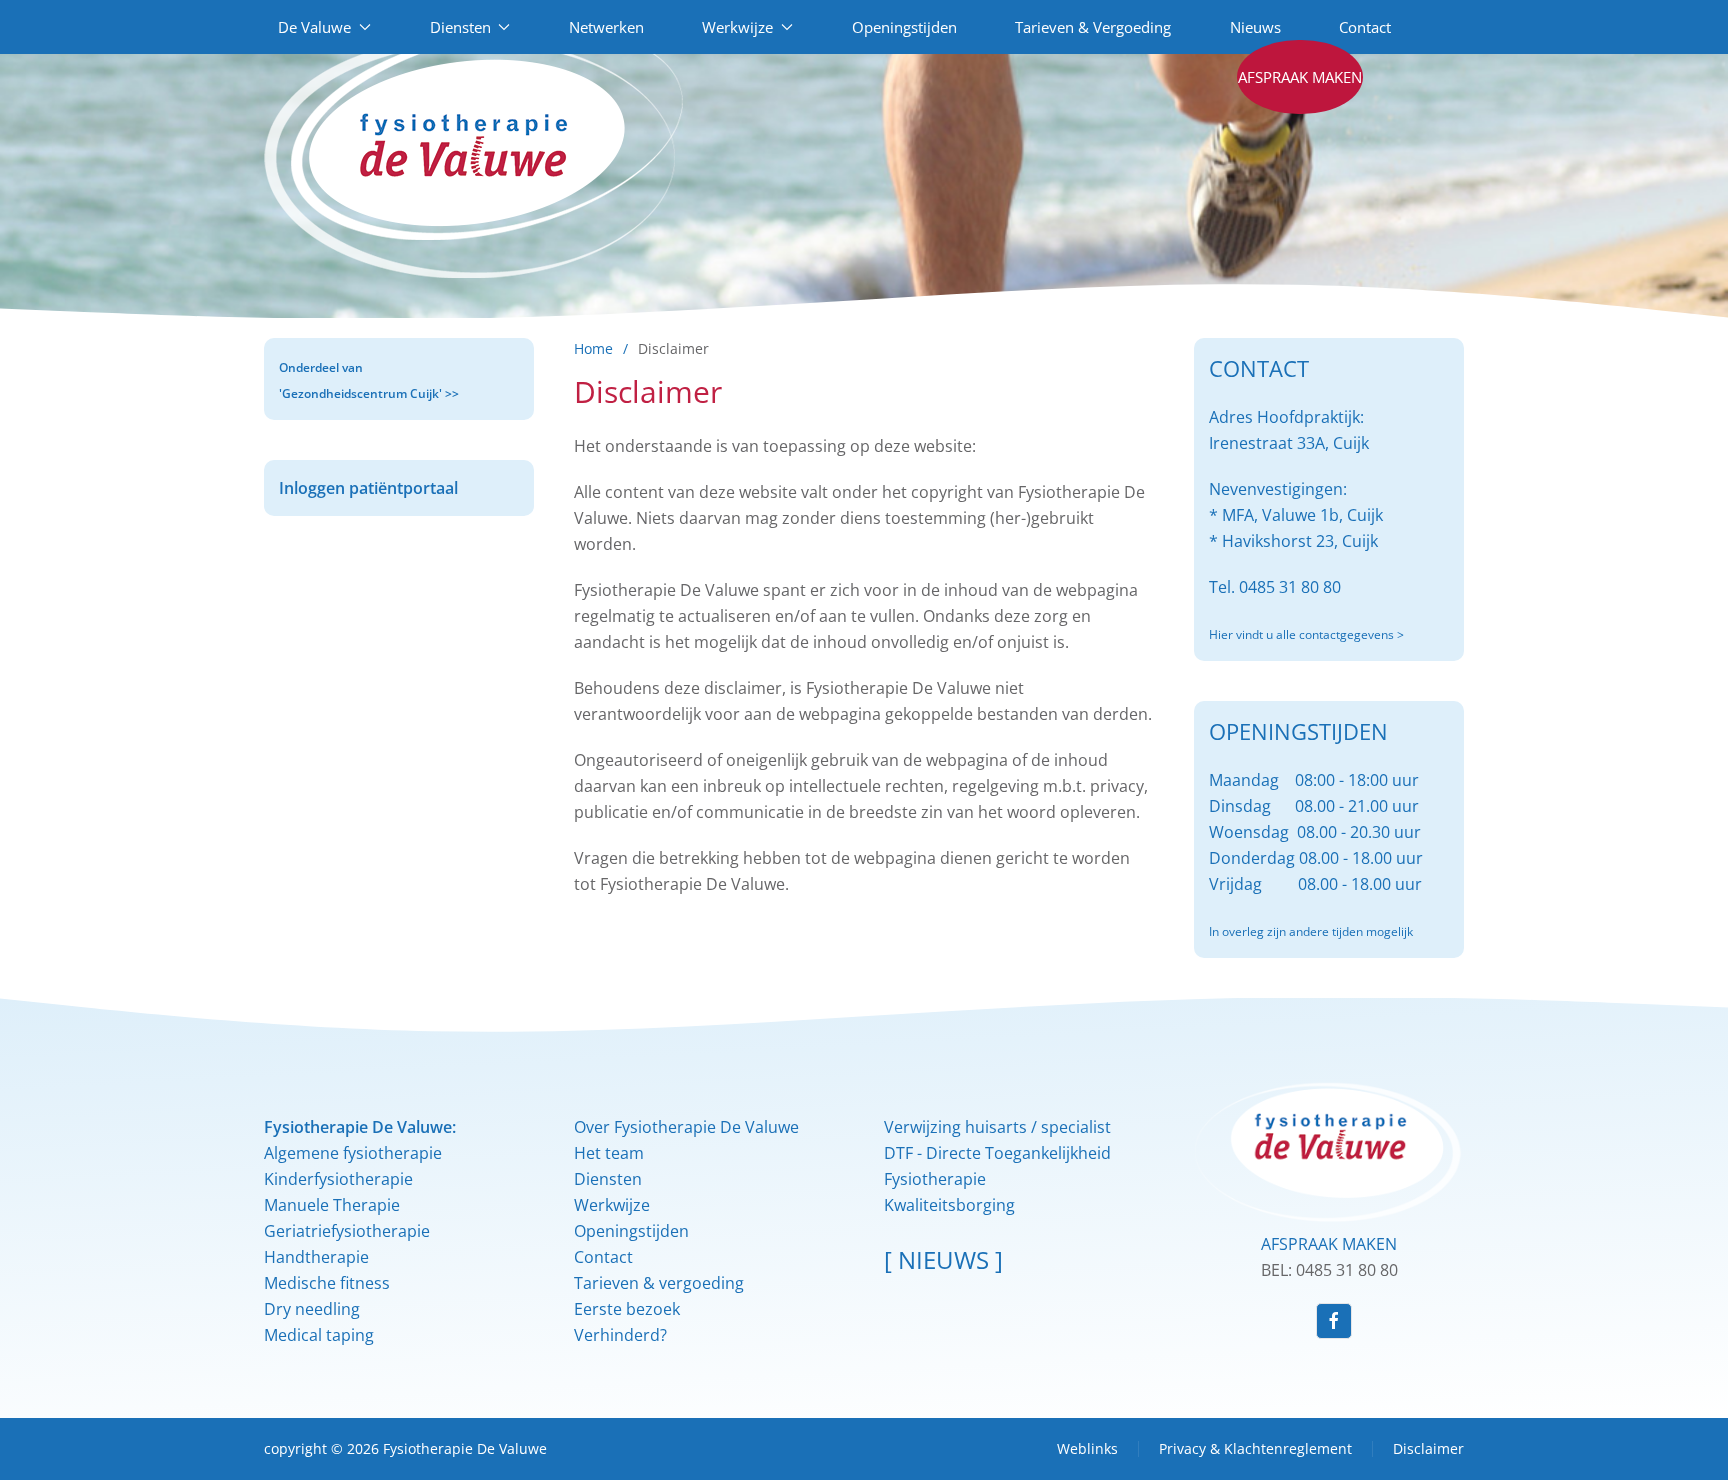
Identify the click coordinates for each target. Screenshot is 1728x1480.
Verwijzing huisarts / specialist (997, 1127)
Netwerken (606, 27)
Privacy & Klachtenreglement (1255, 1448)
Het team (609, 1153)
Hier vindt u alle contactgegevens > (1306, 634)
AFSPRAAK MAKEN (1329, 1244)
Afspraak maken (1300, 77)
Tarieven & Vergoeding (1093, 27)
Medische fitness (327, 1283)
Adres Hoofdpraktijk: (1286, 417)
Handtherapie (316, 1257)
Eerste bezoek (627, 1309)
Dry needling (312, 1309)
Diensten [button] (460, 27)
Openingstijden (904, 27)
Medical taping (319, 1335)
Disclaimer (1428, 1448)
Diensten (608, 1179)
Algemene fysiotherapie (353, 1153)
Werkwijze (612, 1205)
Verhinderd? (620, 1335)
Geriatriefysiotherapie (347, 1231)
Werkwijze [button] (737, 27)
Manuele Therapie (332, 1205)
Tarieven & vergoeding (659, 1283)
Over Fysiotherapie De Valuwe (686, 1127)
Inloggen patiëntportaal (368, 488)
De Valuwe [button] (314, 27)
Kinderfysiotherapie (338, 1179)
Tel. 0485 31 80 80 (1275, 587)
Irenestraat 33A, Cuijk (1289, 443)
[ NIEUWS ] (943, 1259)
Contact (1365, 27)
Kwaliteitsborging (949, 1205)
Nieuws (1255, 27)
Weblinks (1087, 1448)
